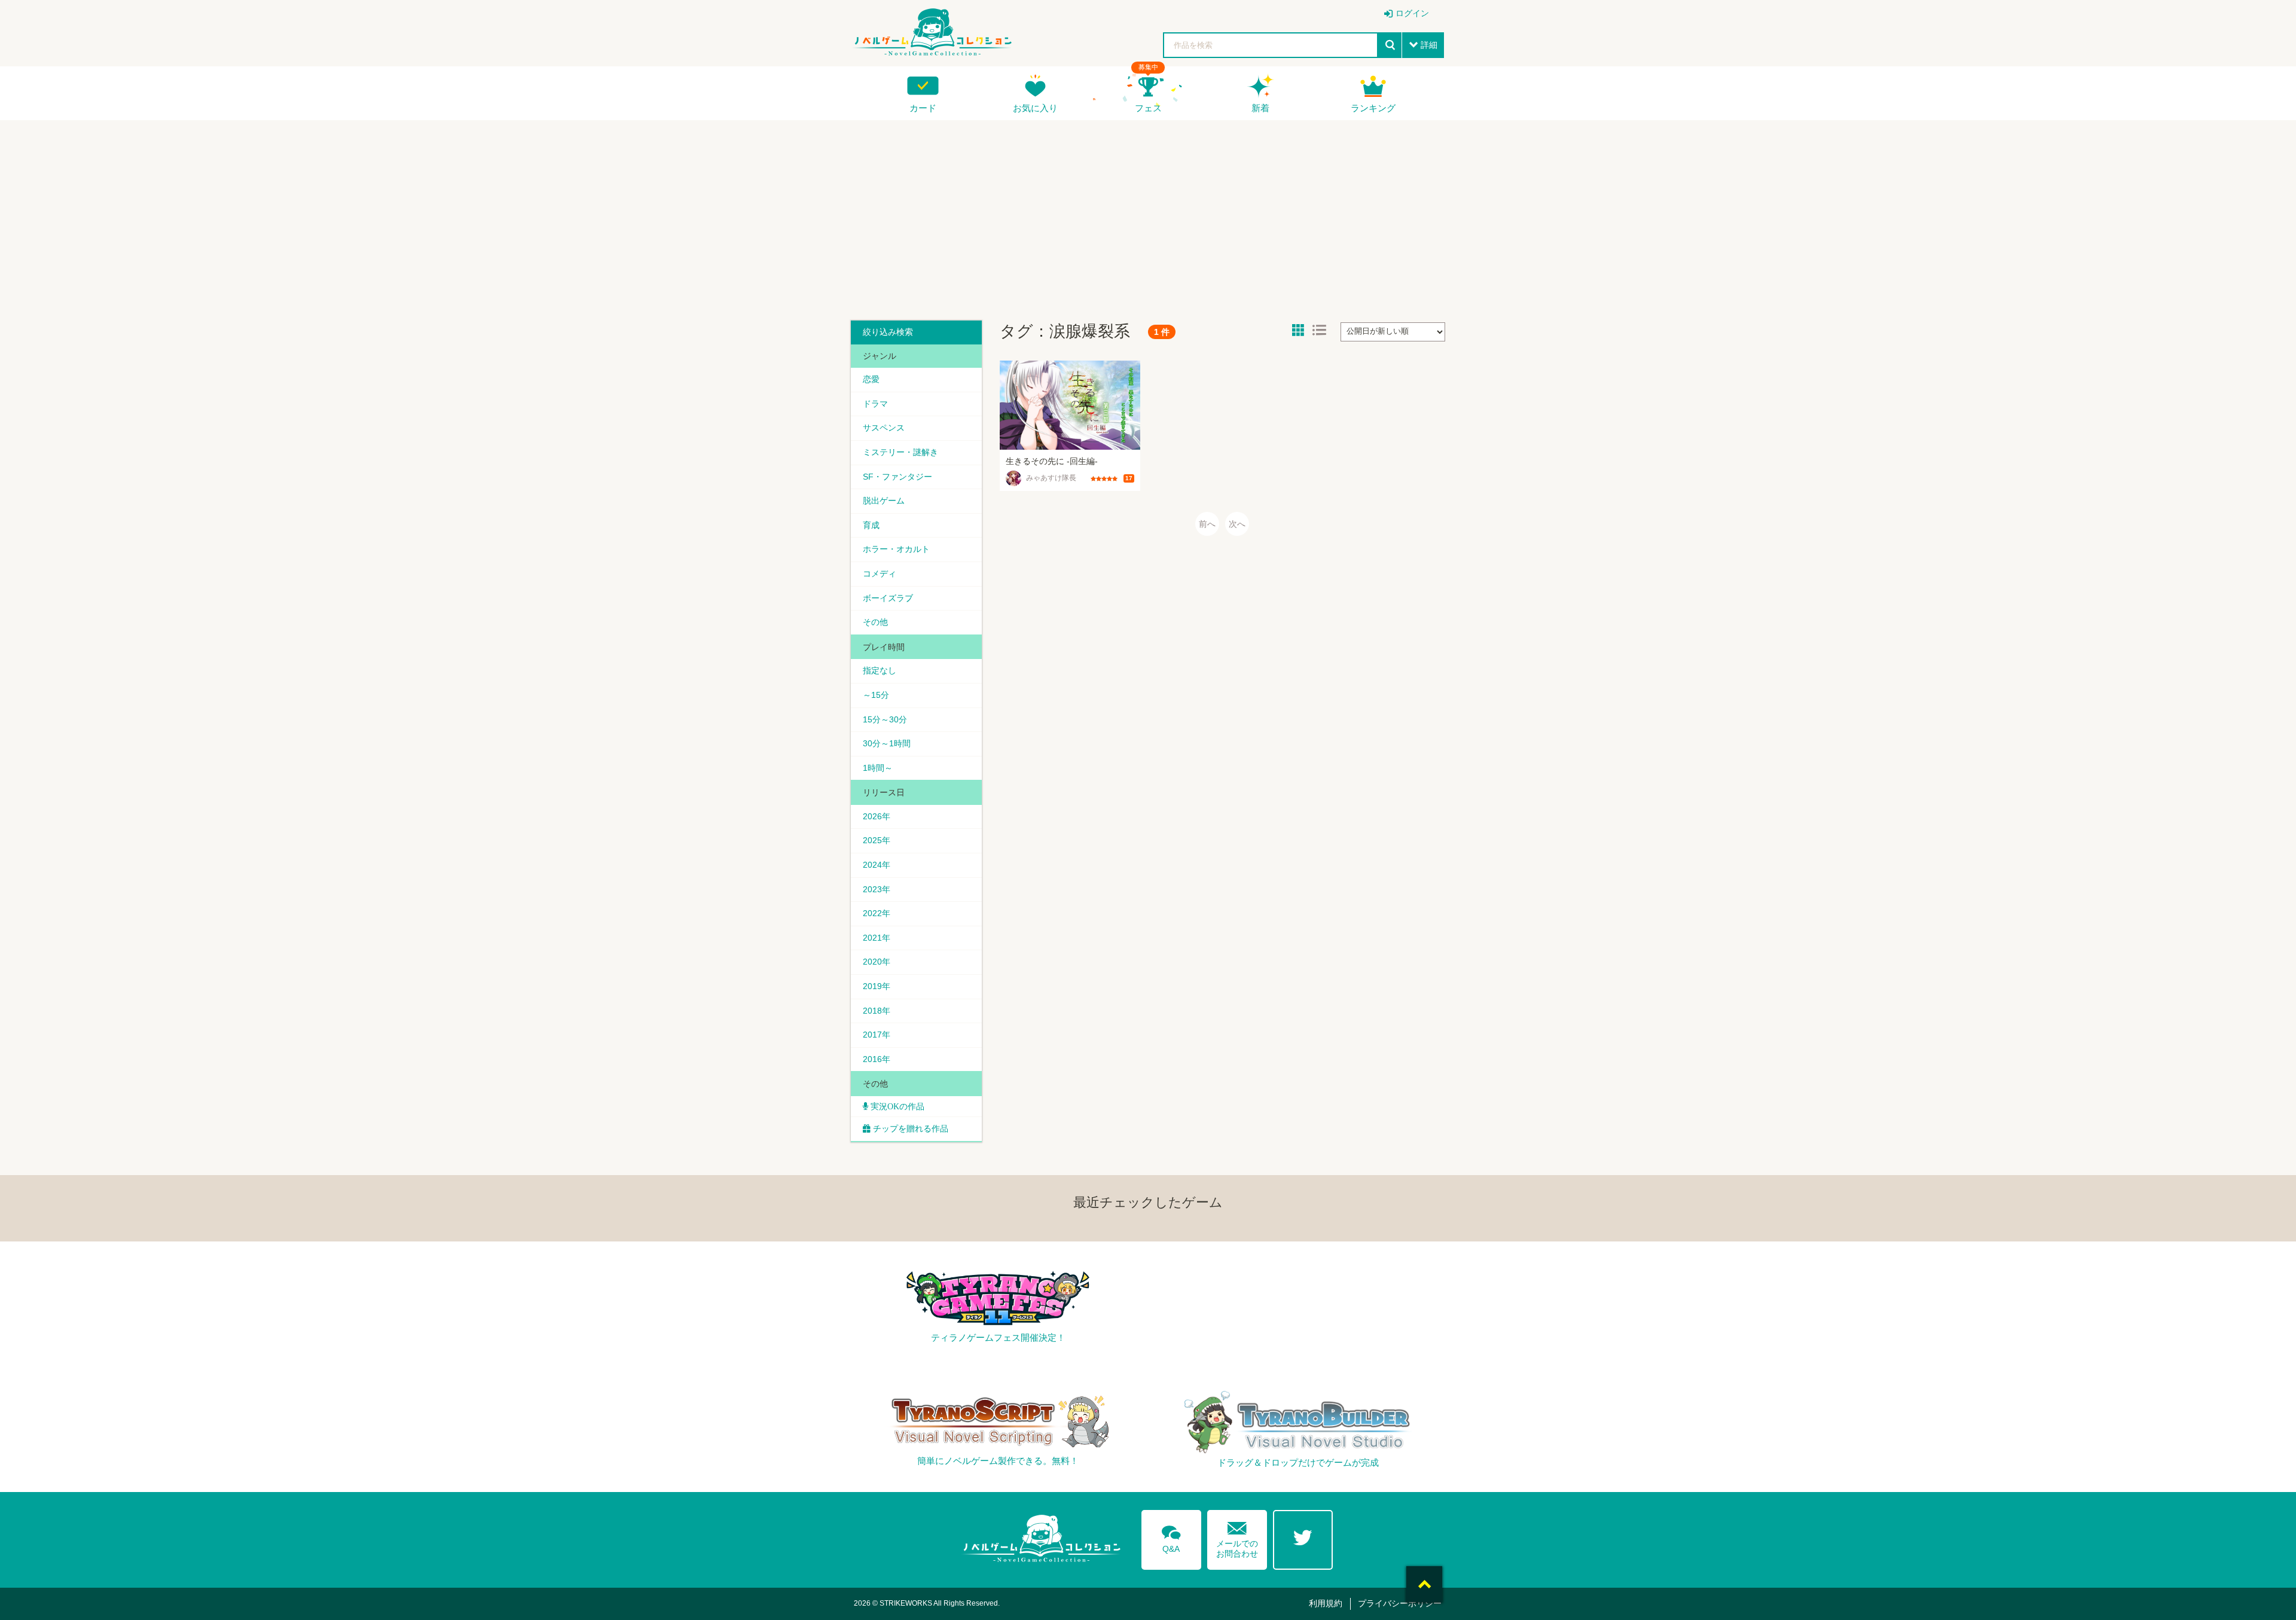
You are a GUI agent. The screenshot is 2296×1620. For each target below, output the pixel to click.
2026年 (877, 816)
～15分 (876, 695)
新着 (1260, 108)
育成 (871, 525)
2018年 (877, 1011)
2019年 (877, 986)
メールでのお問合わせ (1237, 1537)
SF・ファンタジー (897, 477)
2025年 (877, 840)
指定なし (880, 670)
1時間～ (878, 768)
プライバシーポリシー (1400, 1603)
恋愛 (871, 379)
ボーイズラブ (888, 598)
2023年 (877, 889)
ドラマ (875, 404)
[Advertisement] (1148, 216)
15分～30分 (885, 719)
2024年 (877, 865)
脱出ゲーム (884, 501)
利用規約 (1326, 1603)
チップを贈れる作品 (911, 1128)
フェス (1148, 108)
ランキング (1373, 108)
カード (923, 108)
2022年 (877, 913)
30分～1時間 (887, 743)
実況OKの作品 (896, 1106)
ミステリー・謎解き (900, 452)
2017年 (877, 1035)
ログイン (1412, 13)
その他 (875, 622)
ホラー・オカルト (896, 549)
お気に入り (1035, 108)
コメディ (880, 573)
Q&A (1171, 1537)
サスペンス (884, 428)
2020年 (877, 962)
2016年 (877, 1059)
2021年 (877, 938)
